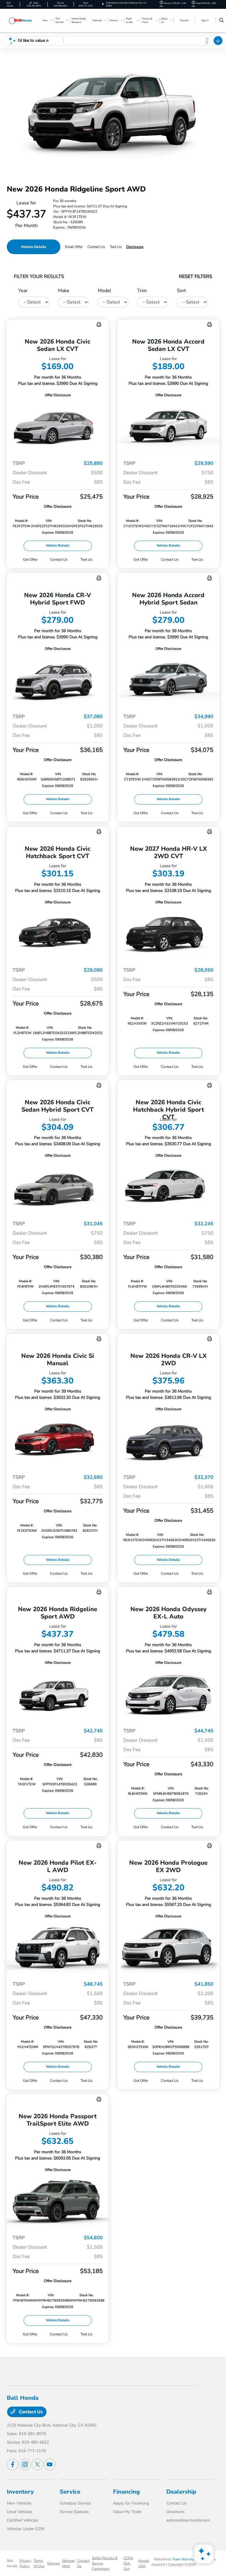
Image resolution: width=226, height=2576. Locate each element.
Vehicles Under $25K (26, 2529)
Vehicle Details (34, 247)
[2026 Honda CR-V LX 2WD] (168, 1441)
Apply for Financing (131, 2503)
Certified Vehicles (23, 2520)
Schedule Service (75, 2503)
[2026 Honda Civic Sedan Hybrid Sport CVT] (58, 1187)
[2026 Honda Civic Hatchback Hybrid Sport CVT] (168, 1187)
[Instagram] (25, 2465)
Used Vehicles (20, 2512)
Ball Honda (12, 2563)
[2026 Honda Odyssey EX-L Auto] (168, 1694)
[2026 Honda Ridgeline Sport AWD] (58, 1694)
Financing (126, 2492)
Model (104, 291)
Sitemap (53, 2563)
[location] (103, 4)
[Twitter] (37, 2465)
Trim (142, 291)
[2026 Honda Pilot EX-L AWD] (58, 1948)
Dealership (181, 2492)
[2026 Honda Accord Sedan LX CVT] (168, 427)
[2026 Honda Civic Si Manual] (58, 1441)
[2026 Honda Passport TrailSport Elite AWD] (58, 2201)
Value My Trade (127, 2512)
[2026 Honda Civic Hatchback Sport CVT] (58, 934)
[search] (221, 21)
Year (23, 291)
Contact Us (30, 2412)
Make (64, 291)
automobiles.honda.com (188, 2520)
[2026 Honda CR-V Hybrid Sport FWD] (58, 680)
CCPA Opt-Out (128, 2563)
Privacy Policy (25, 2563)
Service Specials (74, 2512)
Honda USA (144, 2563)
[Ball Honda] (23, 20)
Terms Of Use (39, 2563)
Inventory (20, 2492)
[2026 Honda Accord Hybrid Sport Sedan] (168, 680)
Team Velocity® (185, 2559)
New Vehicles (19, 2503)
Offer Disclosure (58, 395)
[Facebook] (13, 2465)
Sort (181, 291)
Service (70, 2492)
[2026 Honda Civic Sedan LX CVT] (58, 427)
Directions (175, 2512)
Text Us (87, 560)
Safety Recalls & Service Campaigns (105, 2563)
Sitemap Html (68, 2563)
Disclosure (135, 247)
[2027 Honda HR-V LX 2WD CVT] (168, 934)
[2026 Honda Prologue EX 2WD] (168, 1948)
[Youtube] (50, 2465)
